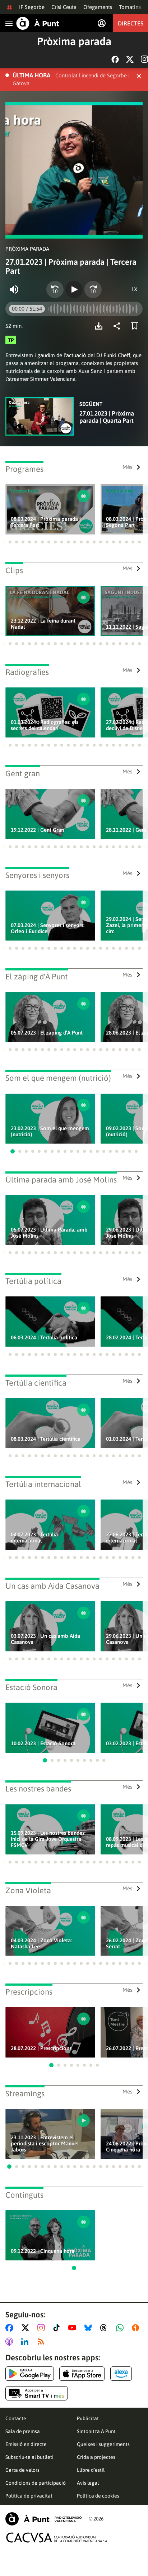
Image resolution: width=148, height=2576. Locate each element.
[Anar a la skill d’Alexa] (121, 2374)
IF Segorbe (32, 7)
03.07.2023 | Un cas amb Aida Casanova (45, 1639)
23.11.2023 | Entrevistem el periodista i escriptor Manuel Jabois (45, 2143)
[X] (130, 59)
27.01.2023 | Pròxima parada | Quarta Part (107, 417)
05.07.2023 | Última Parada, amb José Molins (49, 1233)
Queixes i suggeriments (103, 2444)
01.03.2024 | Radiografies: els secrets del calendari (45, 725)
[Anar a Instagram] (43, 2328)
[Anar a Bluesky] (90, 2328)
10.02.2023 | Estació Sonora (43, 1743)
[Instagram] (144, 59)
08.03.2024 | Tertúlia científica (46, 1439)
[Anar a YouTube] (74, 2328)
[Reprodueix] (74, 289)
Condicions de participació (36, 2483)
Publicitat (88, 2418)
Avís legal (88, 2483)
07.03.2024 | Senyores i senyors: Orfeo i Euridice (48, 928)
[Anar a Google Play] (30, 2374)
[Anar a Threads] (105, 2328)
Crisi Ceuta (64, 7)
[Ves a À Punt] (38, 23)
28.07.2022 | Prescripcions (41, 2048)
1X (134, 289)
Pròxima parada (74, 41)
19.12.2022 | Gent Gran (37, 830)
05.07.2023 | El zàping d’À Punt (47, 1033)
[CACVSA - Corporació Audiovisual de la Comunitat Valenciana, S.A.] (57, 2537)
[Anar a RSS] (42, 2342)
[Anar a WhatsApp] (121, 2328)
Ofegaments (98, 7)
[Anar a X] (27, 2328)
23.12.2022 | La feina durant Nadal (43, 624)
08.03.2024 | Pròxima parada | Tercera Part (46, 522)
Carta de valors (22, 2470)
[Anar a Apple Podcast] (11, 2342)
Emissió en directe (26, 2444)
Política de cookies (98, 2496)
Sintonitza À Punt (96, 2431)
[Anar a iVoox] (137, 2328)
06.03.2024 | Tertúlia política (44, 1337)
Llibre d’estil (91, 2470)
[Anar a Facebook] (11, 2328)
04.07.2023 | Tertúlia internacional (34, 1538)
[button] (4, 542)
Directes (131, 23)
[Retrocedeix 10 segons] (55, 289)
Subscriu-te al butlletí (29, 2457)
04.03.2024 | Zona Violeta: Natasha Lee (41, 1943)
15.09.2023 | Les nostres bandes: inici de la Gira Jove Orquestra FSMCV (48, 1839)
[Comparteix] (119, 326)
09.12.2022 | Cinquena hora (43, 2251)
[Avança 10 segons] (93, 289)
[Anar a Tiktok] (58, 2328)
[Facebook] (115, 59)
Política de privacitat (29, 2496)
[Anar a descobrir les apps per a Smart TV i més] (37, 2393)
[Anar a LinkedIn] (26, 2342)
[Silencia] (14, 289)
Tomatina (130, 7)
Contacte (16, 2418)
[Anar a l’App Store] (82, 2374)
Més (127, 467)
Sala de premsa (23, 2431)
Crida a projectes (96, 2457)
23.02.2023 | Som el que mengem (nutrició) (50, 1131)
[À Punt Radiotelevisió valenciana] (43, 2519)
